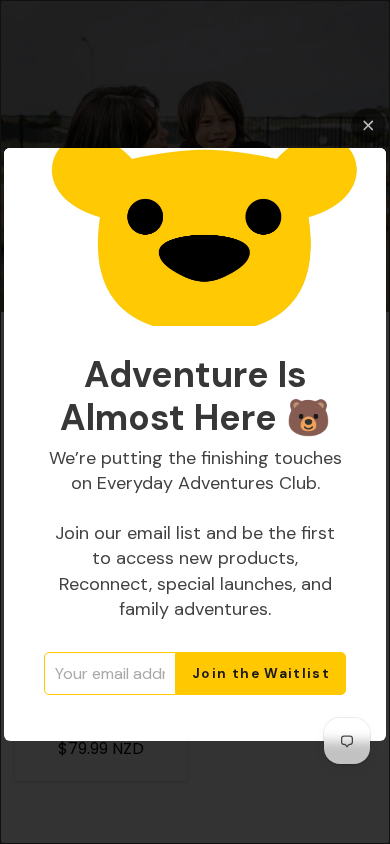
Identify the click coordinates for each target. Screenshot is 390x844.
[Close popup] (368, 125)
